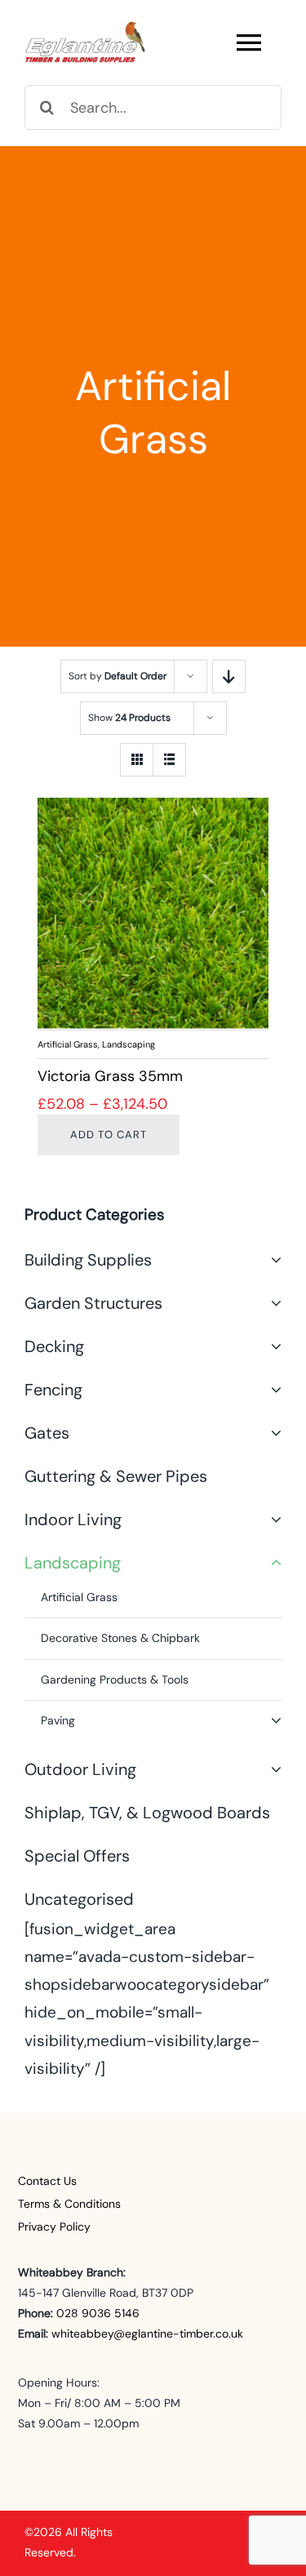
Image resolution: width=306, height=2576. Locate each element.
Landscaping (129, 1044)
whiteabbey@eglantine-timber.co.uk (147, 2334)
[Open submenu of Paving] (276, 1721)
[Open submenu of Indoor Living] (272, 1519)
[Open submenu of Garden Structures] (272, 1303)
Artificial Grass (68, 1044)
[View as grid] (137, 760)
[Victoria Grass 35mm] (153, 913)
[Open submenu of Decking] (272, 1346)
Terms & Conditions (69, 2204)
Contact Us (47, 2181)
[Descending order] (229, 676)
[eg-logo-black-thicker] (86, 28)
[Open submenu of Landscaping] (272, 1563)
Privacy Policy (54, 2227)
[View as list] (169, 760)
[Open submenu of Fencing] (272, 1390)
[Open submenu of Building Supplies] (272, 1260)
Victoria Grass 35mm (110, 1076)
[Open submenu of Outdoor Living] (272, 1769)
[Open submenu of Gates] (272, 1433)
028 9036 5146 (98, 2313)
